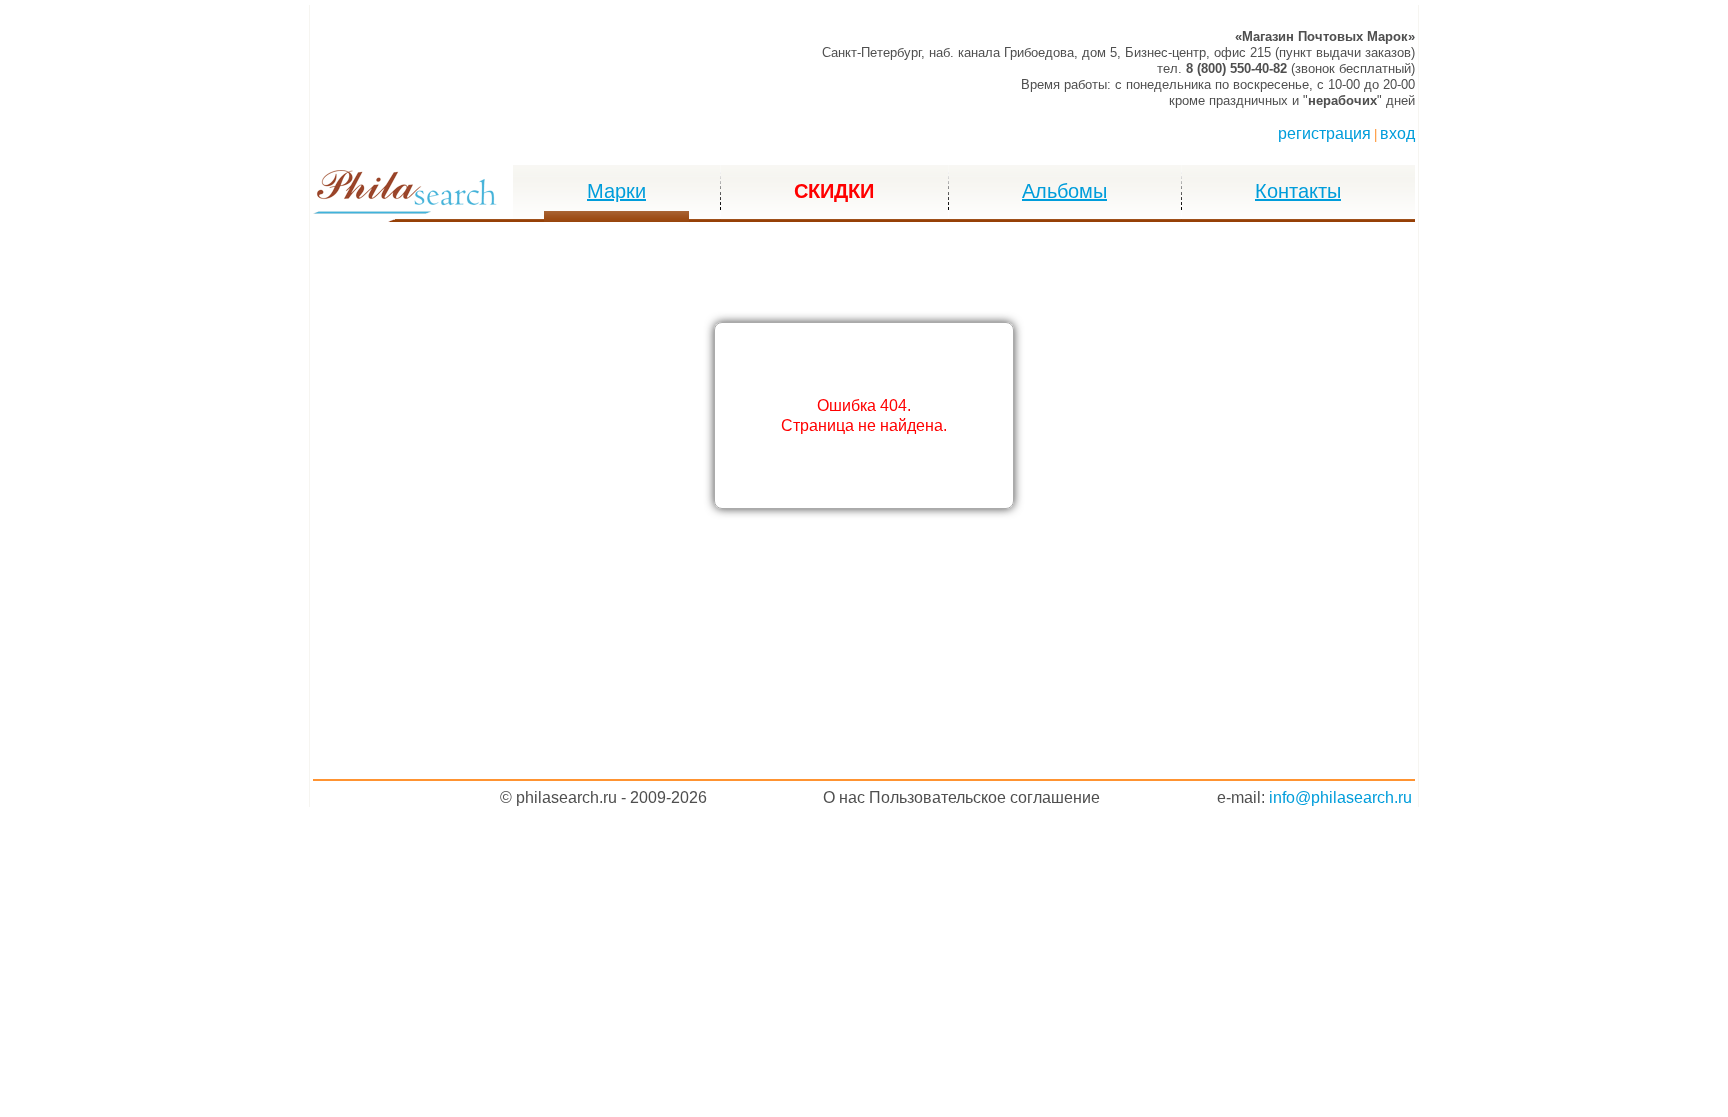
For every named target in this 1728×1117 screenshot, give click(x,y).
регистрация (1324, 133)
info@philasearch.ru (1340, 797)
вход (1397, 133)
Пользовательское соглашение (984, 797)
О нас (844, 797)
